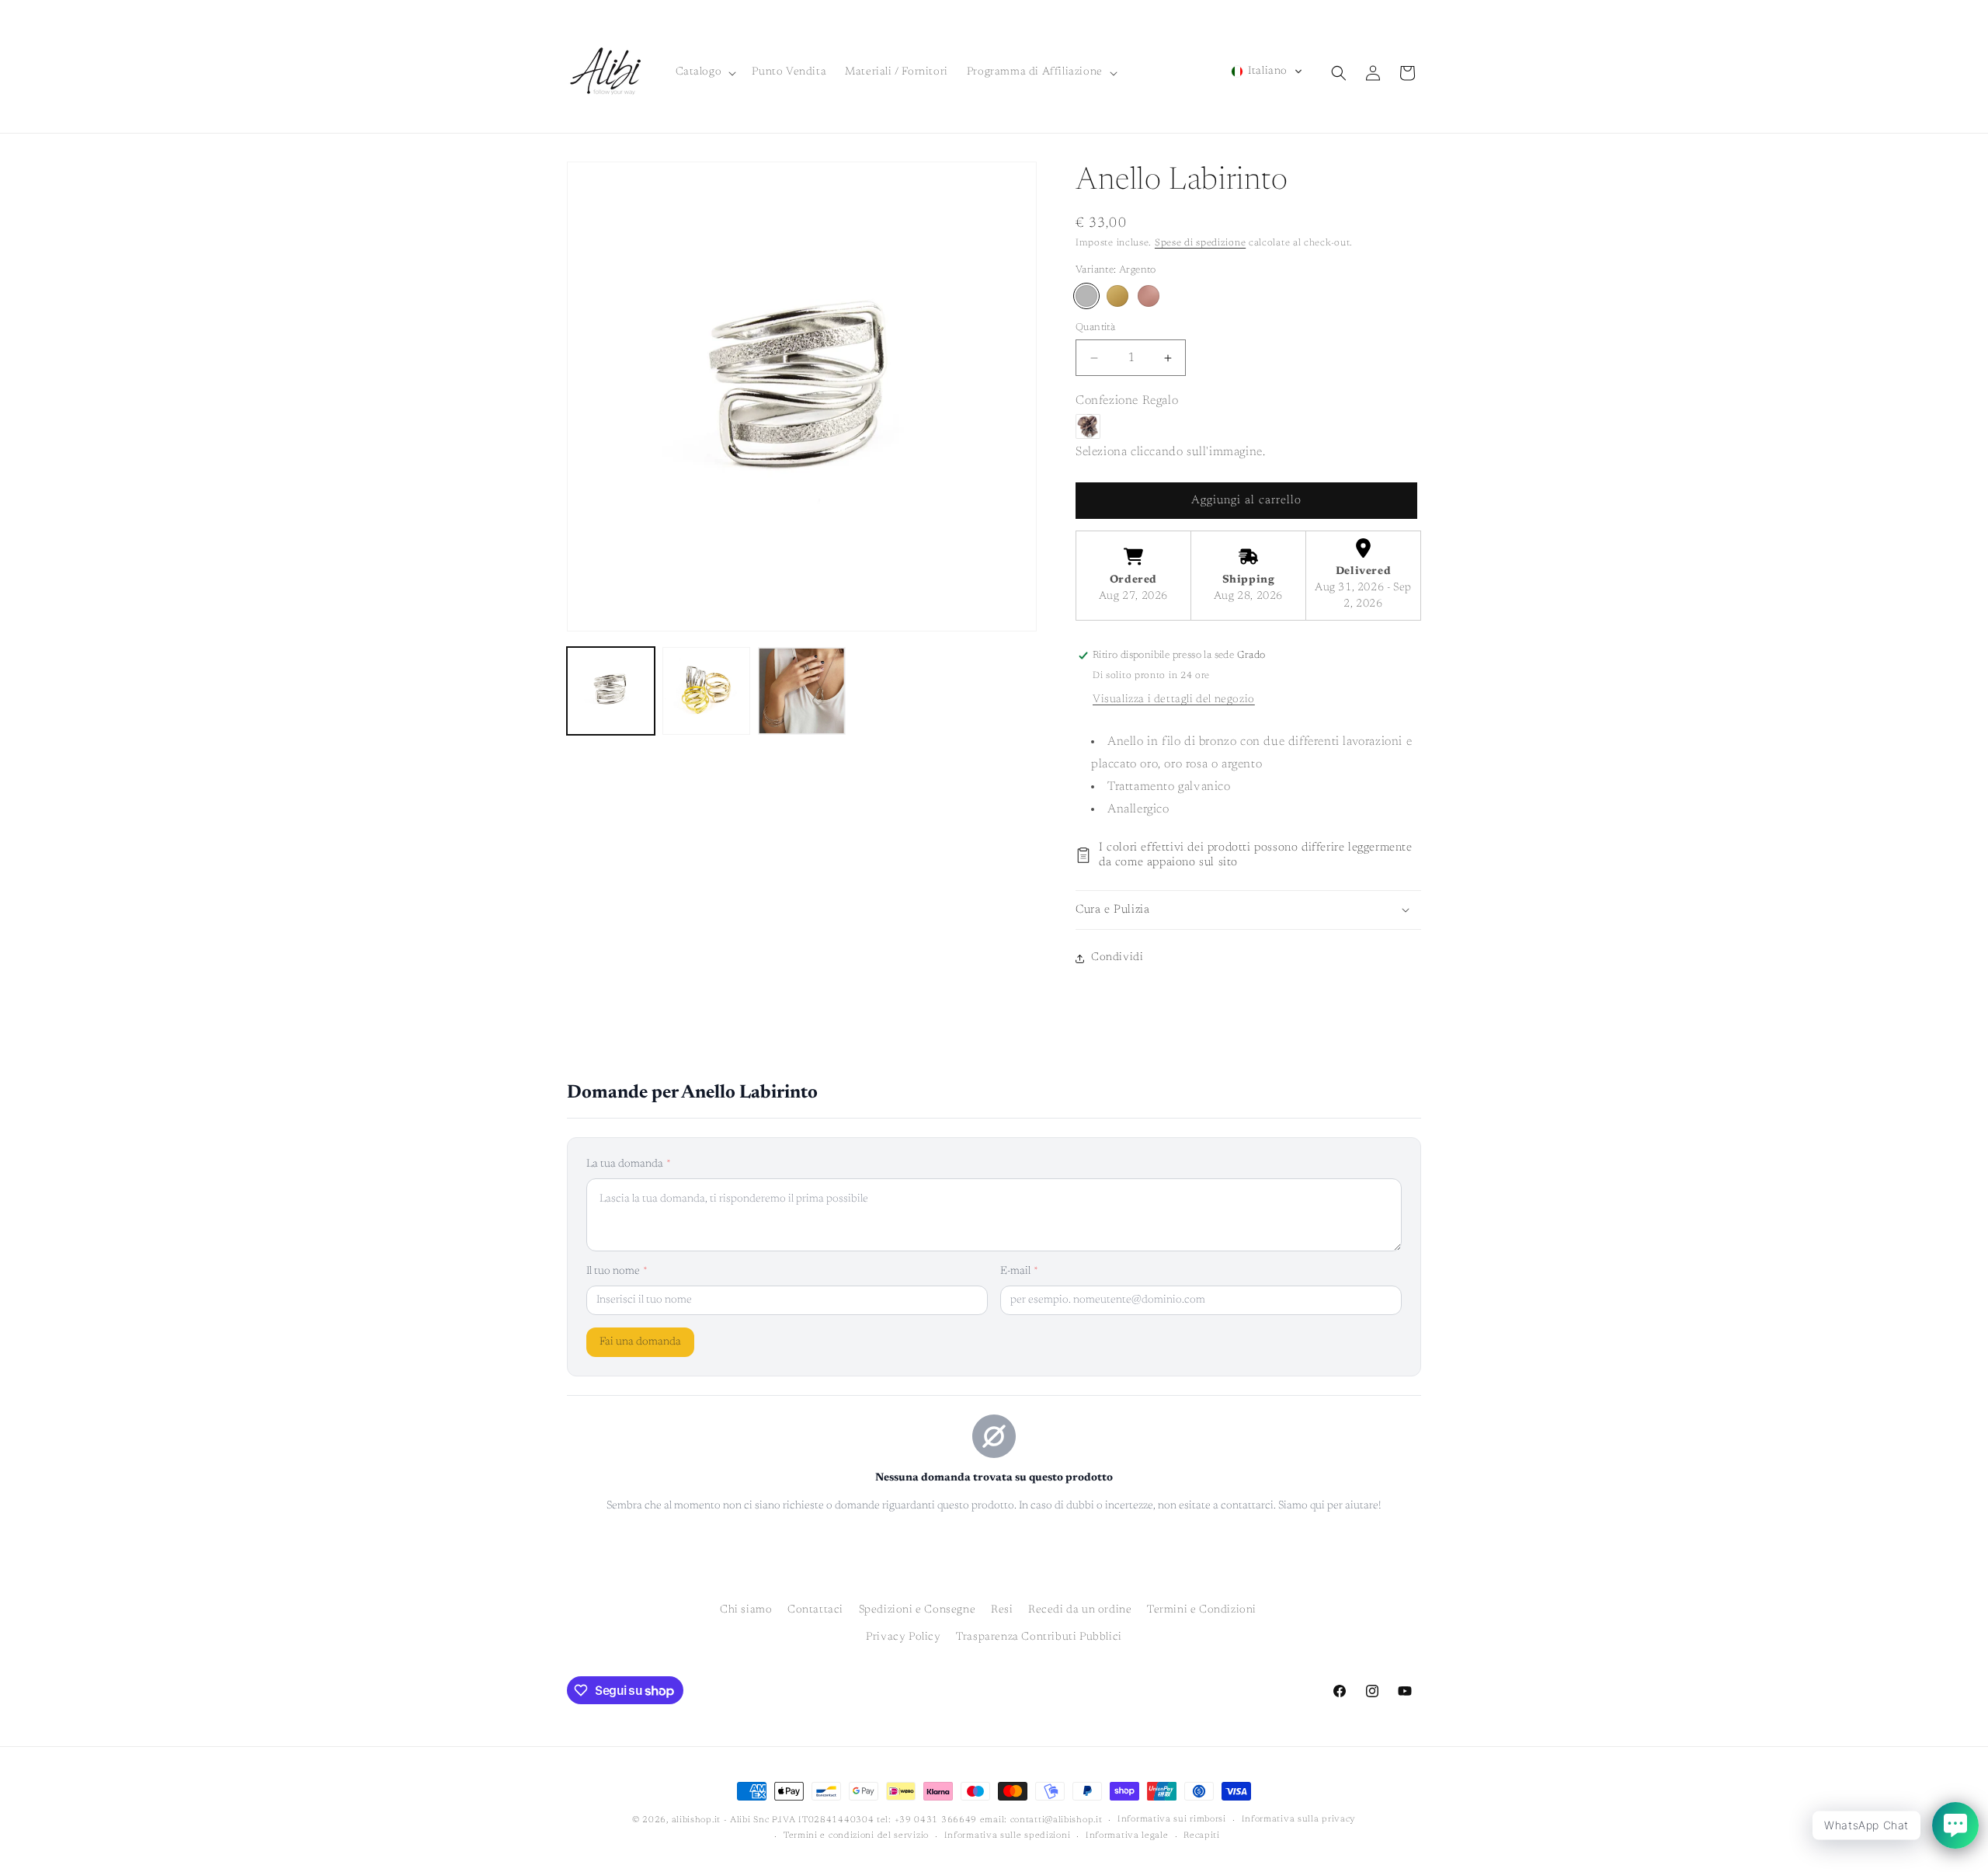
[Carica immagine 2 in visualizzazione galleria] (706, 691)
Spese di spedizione (1200, 243)
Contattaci (815, 1610)
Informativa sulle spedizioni (1008, 1836)
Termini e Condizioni (1202, 1610)
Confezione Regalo (1127, 401)
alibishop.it (696, 1820)
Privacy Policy (903, 1637)
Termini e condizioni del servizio (856, 1836)
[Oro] (1117, 296)
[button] (705, 72)
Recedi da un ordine (1080, 1610)
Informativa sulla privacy (1299, 1820)
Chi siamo (746, 1610)
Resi (1002, 1610)
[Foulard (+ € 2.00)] (1088, 426)
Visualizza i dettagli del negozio (1174, 700)
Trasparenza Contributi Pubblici (1039, 1637)
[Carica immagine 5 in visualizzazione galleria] (802, 691)
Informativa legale (1127, 1836)
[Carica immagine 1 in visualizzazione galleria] (611, 691)
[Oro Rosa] (1149, 296)
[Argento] (1086, 296)
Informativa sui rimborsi (1172, 1820)
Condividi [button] (1117, 958)
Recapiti (1202, 1836)
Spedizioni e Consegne (918, 1610)
